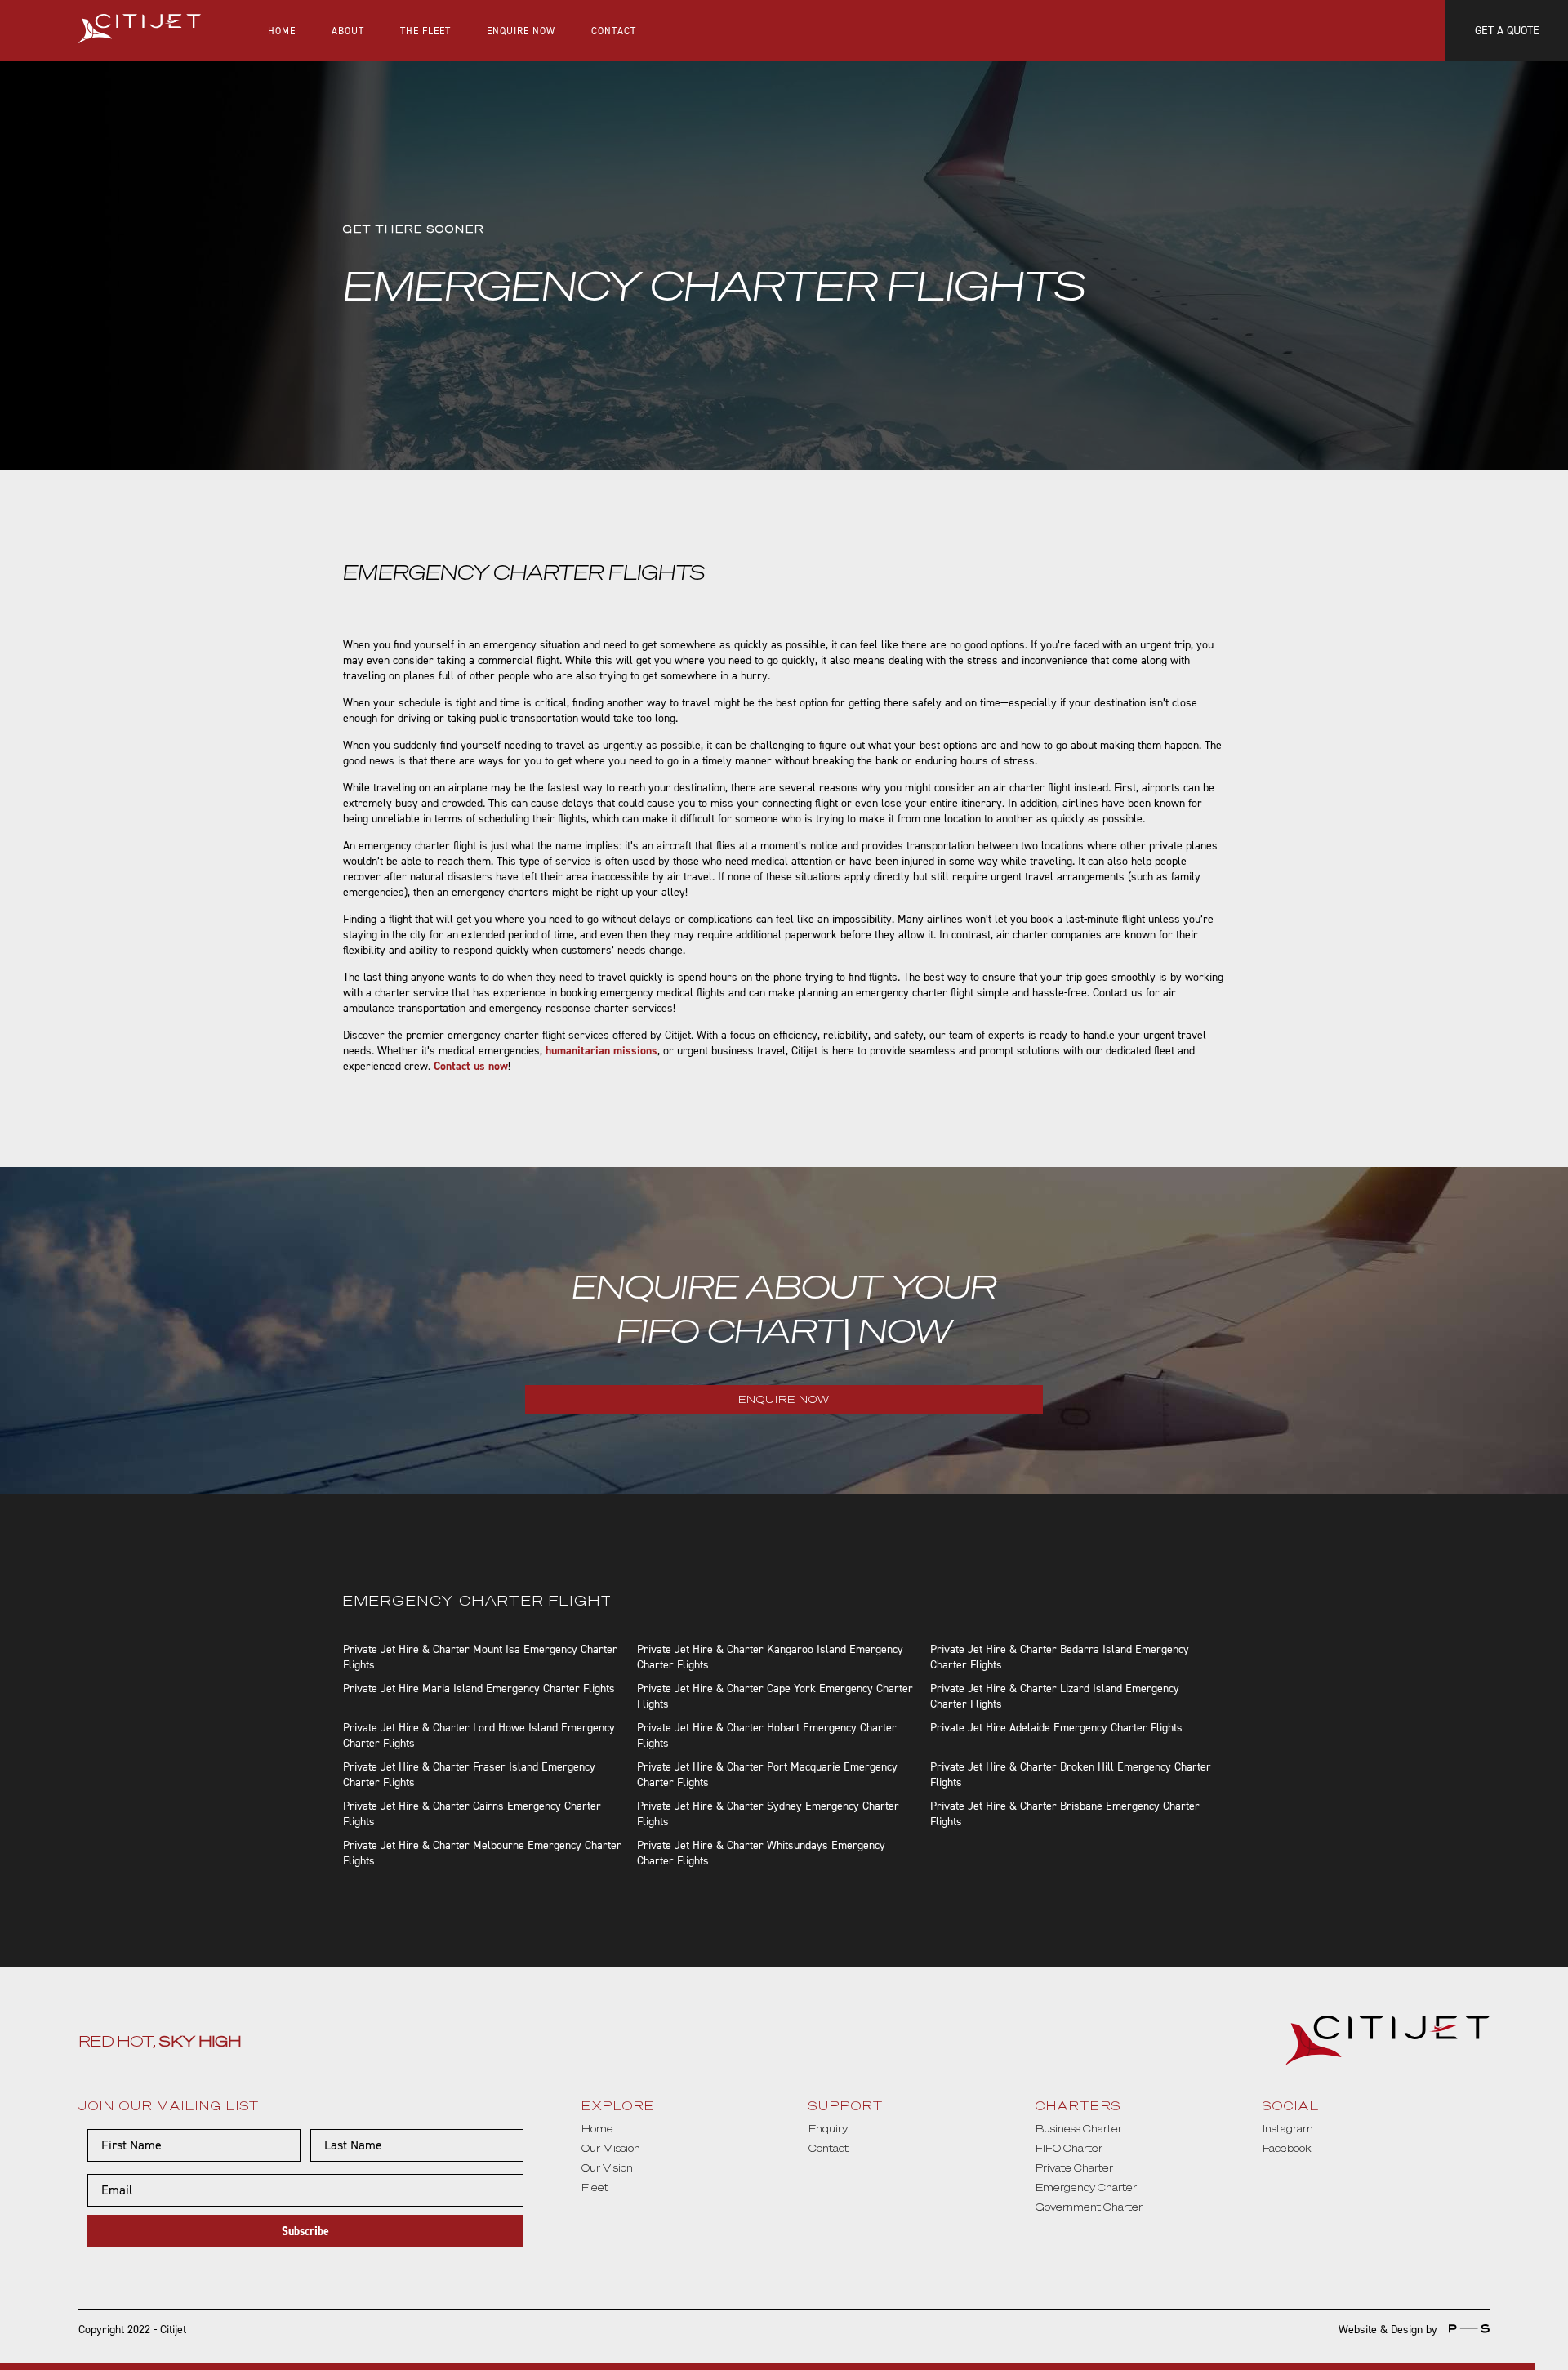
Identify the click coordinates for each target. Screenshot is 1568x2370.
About (348, 31)
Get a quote (1507, 31)
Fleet (595, 2187)
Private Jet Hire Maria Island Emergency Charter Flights (479, 1688)
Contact (614, 31)
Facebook (1287, 2148)
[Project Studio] (1465, 2330)
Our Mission (611, 2148)
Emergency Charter (1086, 2187)
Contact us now (471, 1066)
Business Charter (1079, 2129)
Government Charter (1089, 2207)
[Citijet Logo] (140, 31)
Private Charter (1074, 2168)
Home (282, 31)
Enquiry (828, 2129)
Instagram (1288, 2129)
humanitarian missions (601, 1051)
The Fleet (425, 31)
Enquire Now (521, 31)
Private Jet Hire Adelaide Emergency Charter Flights (1056, 1728)
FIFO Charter (1069, 2148)
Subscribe (305, 2231)
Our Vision (607, 2168)
